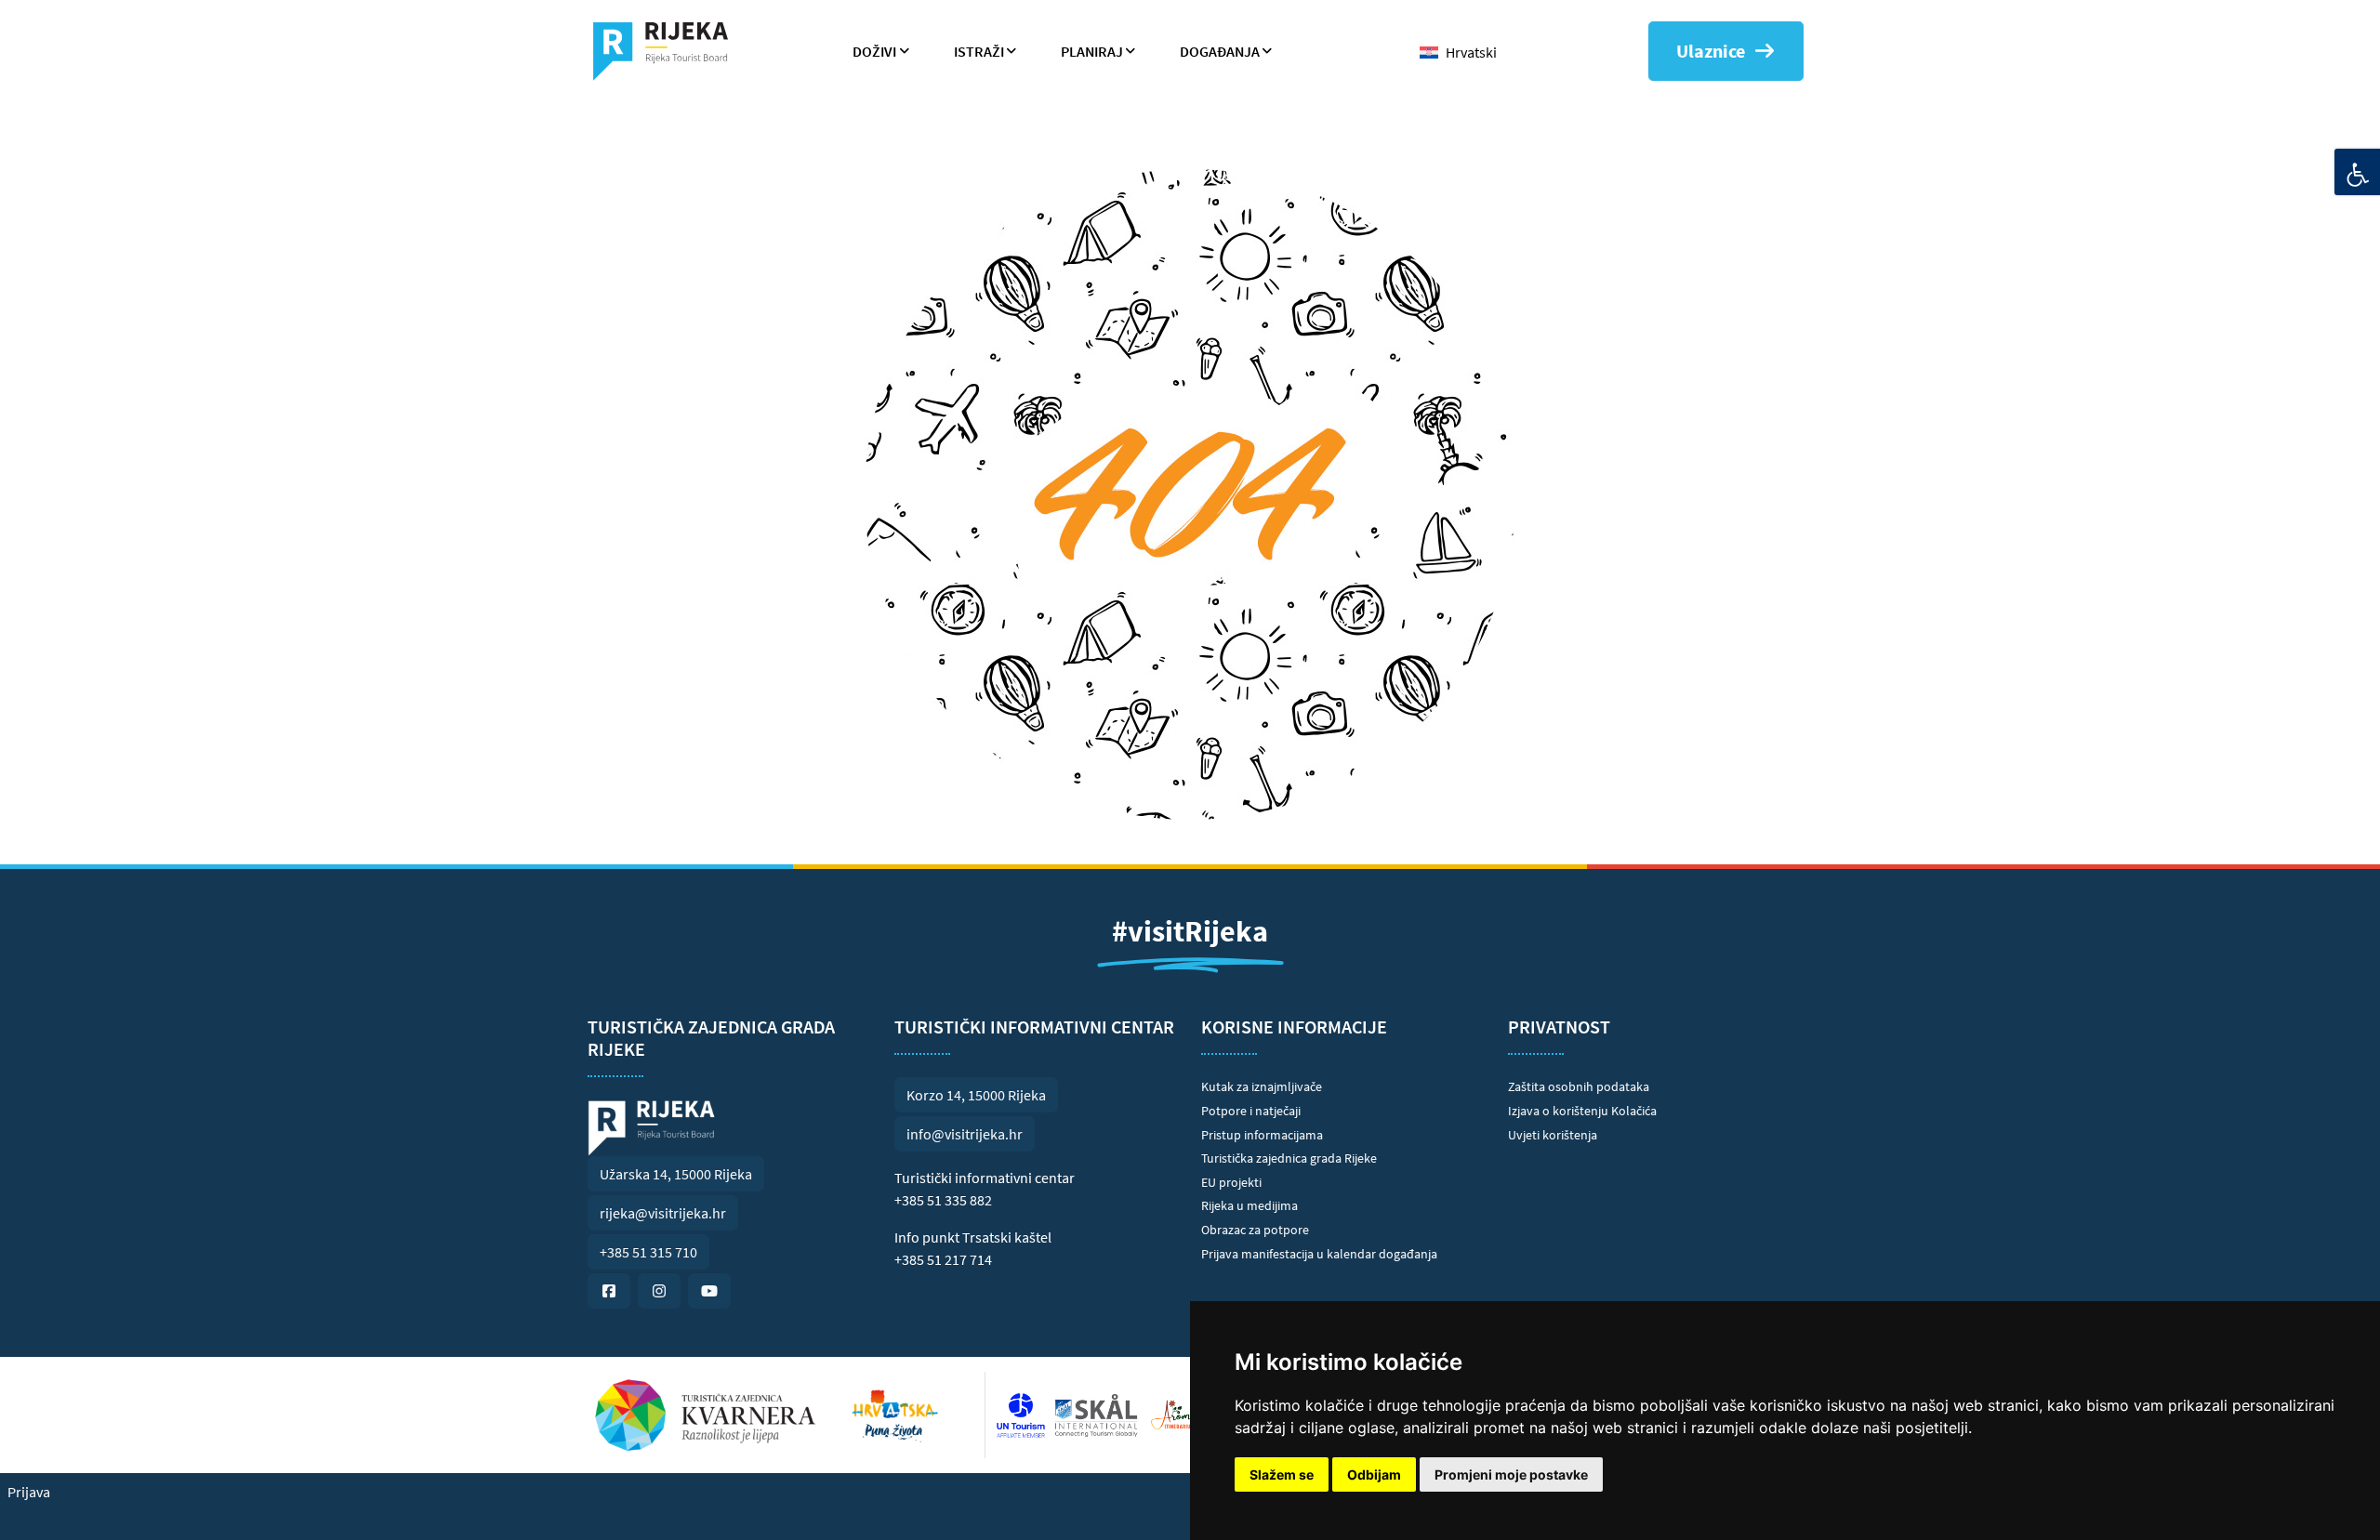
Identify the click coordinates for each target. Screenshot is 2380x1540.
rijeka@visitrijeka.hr (663, 1213)
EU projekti (1231, 1182)
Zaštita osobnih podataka (1579, 1086)
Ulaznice (1711, 51)
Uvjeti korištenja (1553, 1135)
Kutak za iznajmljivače (1262, 1086)
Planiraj (1092, 51)
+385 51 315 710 (648, 1252)
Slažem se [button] (1282, 1474)
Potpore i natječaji (1251, 1111)
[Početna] (668, 51)
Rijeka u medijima (1249, 1205)
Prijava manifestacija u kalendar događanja (1319, 1254)
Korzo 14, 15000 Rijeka (976, 1095)
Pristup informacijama (1262, 1135)
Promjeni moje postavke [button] (1511, 1474)
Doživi (874, 51)
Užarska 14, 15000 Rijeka (676, 1174)
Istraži (979, 51)
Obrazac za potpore (1255, 1230)
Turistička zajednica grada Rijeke (1289, 1158)
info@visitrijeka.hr (965, 1134)
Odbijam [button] (1374, 1474)
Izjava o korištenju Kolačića (1582, 1111)
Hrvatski (1471, 52)
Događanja (1220, 51)
